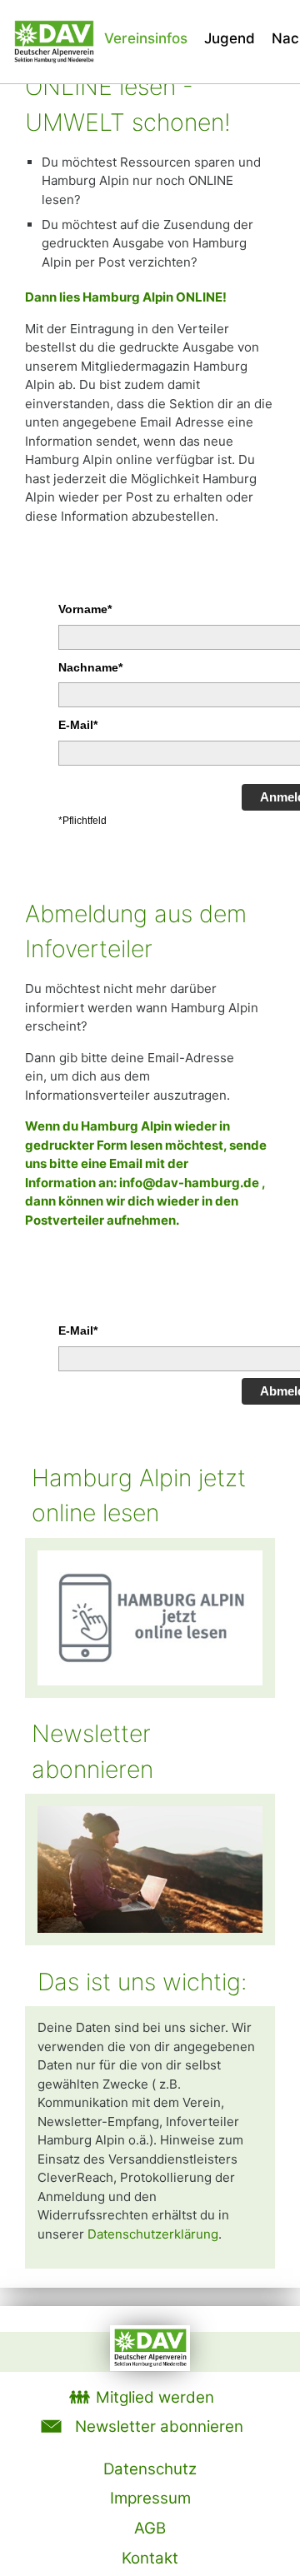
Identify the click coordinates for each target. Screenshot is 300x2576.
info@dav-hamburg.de (189, 1183)
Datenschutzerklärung (153, 2234)
